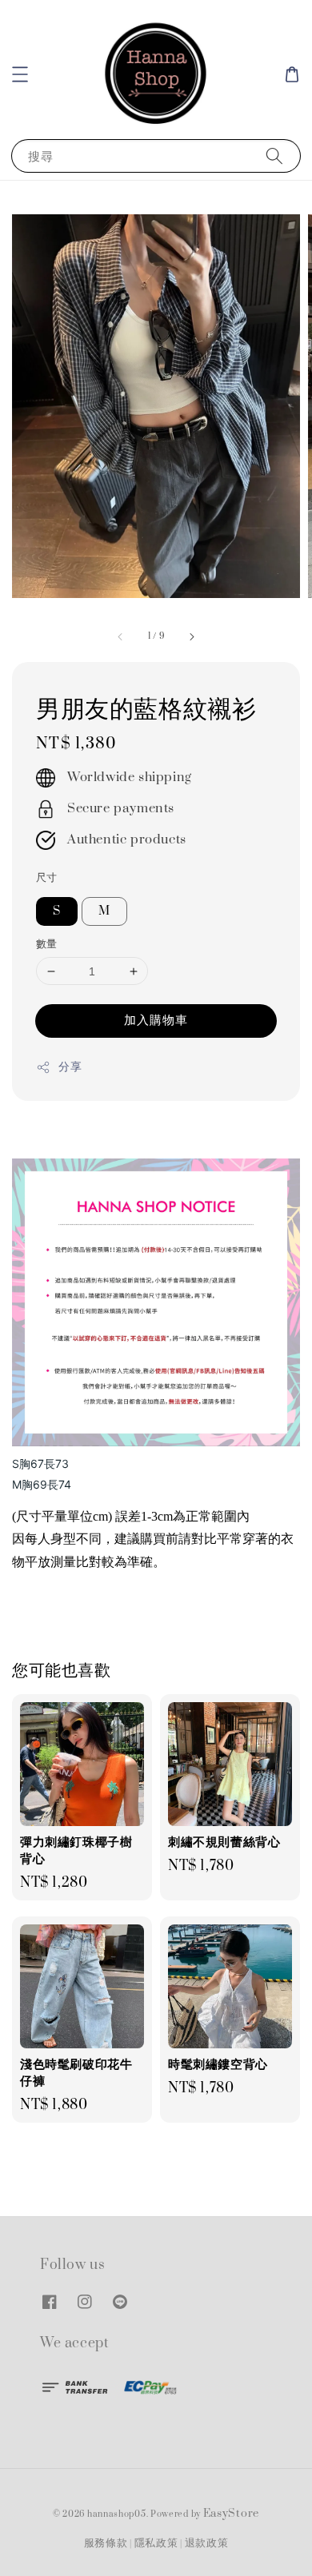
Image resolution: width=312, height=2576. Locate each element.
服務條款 (106, 2543)
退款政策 (207, 2543)
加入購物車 (156, 1020)
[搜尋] (274, 156)
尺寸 (47, 878)
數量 (47, 944)
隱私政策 (156, 2543)
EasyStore (231, 2514)
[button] (20, 74)
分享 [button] (70, 1067)
